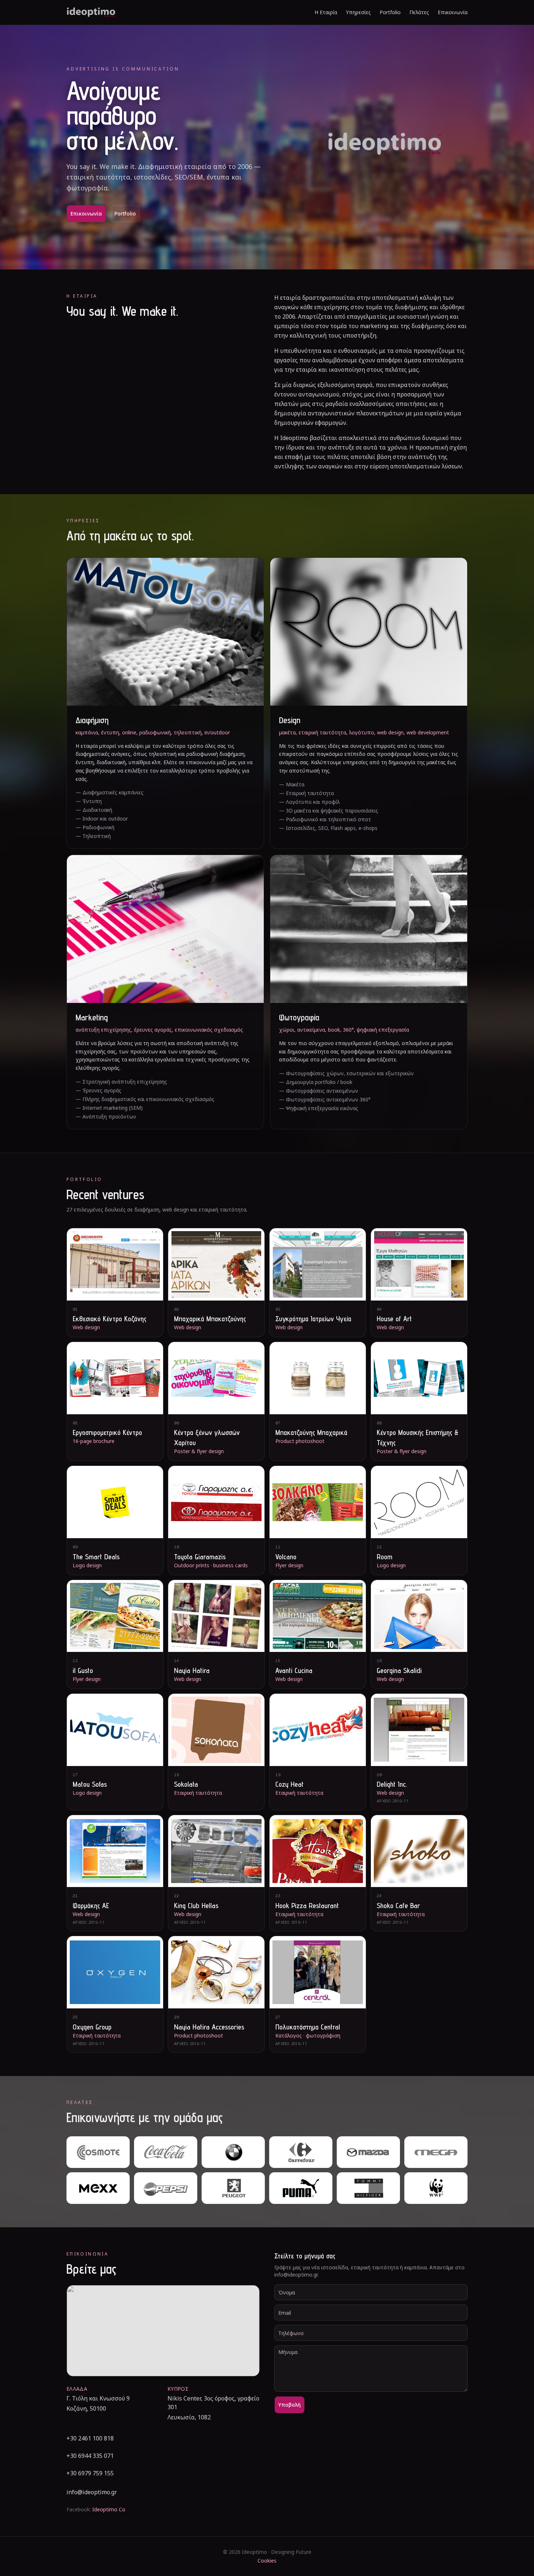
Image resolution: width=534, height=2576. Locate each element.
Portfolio (390, 12)
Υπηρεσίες (358, 12)
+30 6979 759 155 (90, 2473)
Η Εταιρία (326, 12)
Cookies (267, 2561)
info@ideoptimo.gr (92, 2492)
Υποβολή (290, 2405)
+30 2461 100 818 (90, 2438)
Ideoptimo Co (109, 2509)
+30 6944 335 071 (90, 2456)
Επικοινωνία (453, 12)
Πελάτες (419, 12)
